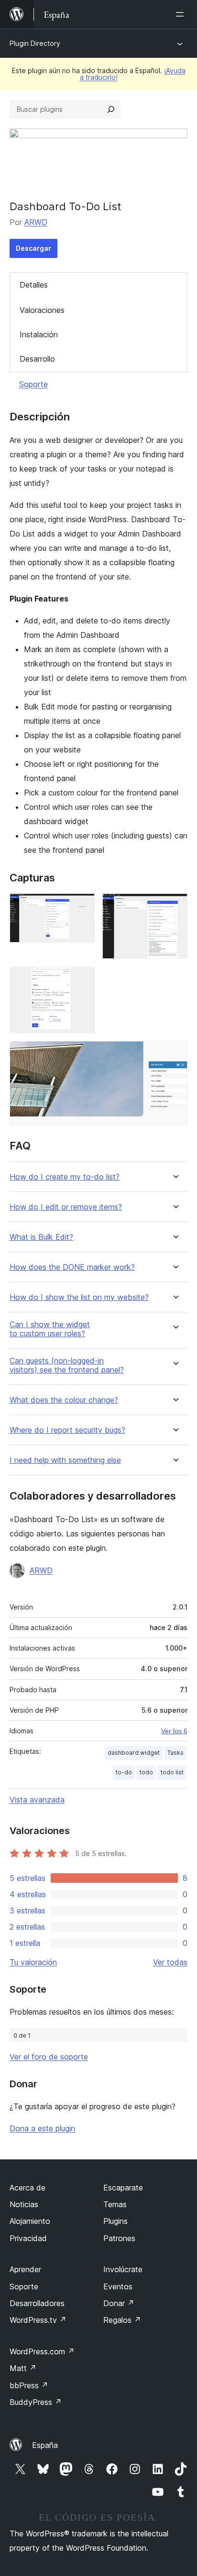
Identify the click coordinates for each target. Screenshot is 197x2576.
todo (146, 1772)
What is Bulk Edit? (41, 1237)
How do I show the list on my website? (79, 1297)
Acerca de (27, 2188)
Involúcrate (123, 2269)
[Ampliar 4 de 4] (175, 1054)
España (45, 2445)
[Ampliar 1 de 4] (82, 906)
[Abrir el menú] (182, 14)
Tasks (175, 1753)
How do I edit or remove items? (66, 1207)
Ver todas (170, 1962)
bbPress (29, 2385)
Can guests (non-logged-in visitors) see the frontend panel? (67, 1365)
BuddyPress (36, 2402)
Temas (115, 2204)
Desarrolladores (37, 2303)
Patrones (119, 2238)
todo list (172, 1772)
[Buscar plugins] (111, 109)
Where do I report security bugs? (67, 1430)
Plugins (115, 2221)
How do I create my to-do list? (65, 1177)
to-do (124, 1772)
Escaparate (123, 2188)
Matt (23, 2368)
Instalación (39, 334)
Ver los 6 (174, 1731)
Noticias (24, 2204)
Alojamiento (30, 2221)
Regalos (122, 2320)
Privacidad (28, 2238)
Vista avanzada (37, 1800)
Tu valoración (33, 1962)
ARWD (36, 222)
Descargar (33, 248)
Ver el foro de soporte (49, 2057)
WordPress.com (42, 2351)
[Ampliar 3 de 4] (82, 979)
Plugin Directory (35, 43)
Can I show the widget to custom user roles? (50, 1329)
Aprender (25, 2269)
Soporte (33, 384)
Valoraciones (42, 310)
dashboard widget (134, 1753)
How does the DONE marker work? (72, 1267)
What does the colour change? (64, 1400)
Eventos (118, 2286)
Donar (119, 2303)
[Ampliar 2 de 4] (175, 906)
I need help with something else (65, 1460)
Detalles (34, 285)
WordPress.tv (38, 2320)
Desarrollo (37, 359)
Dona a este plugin (42, 2128)
